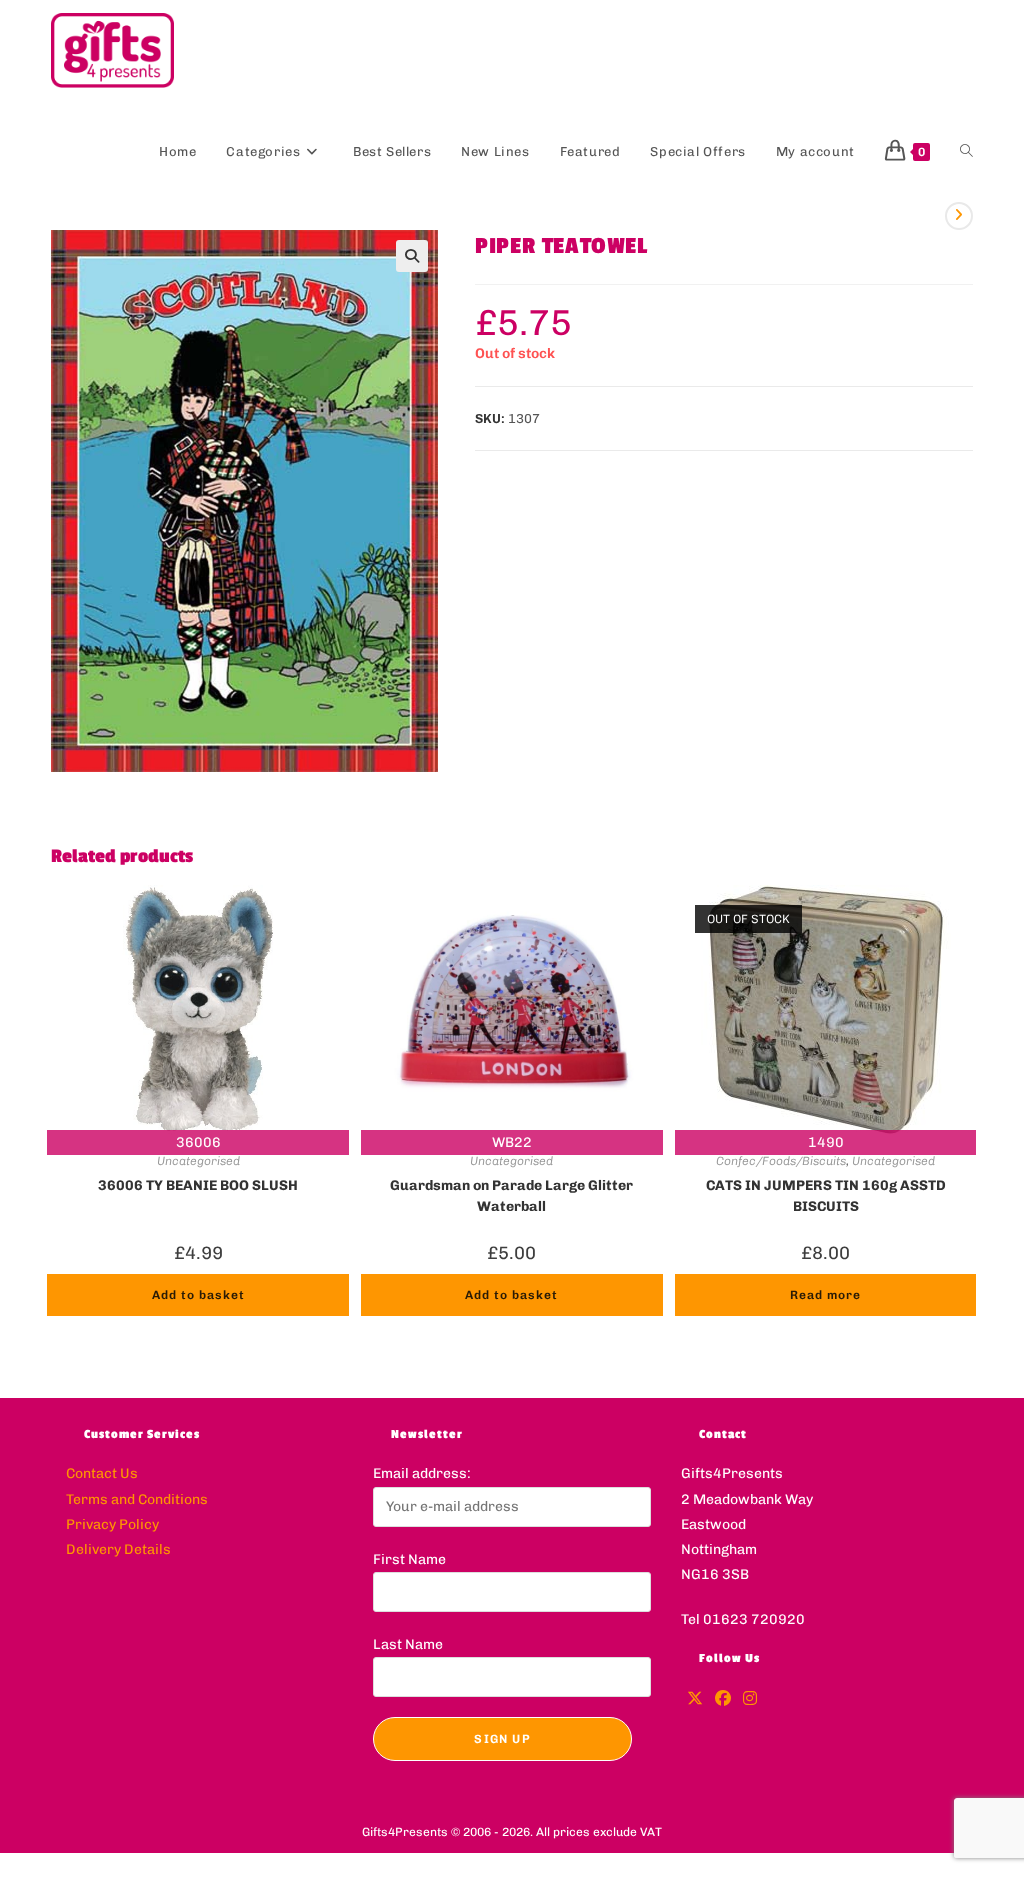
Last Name (408, 1644)
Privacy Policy (112, 1524)
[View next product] (959, 216)
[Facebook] (723, 1699)
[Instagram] (750, 1699)
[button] (412, 256)
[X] (695, 1699)
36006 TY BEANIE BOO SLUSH (198, 1185)
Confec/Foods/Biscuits (781, 1161)
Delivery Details (118, 1549)
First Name (409, 1559)
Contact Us (102, 1473)
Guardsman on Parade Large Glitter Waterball (511, 1194)
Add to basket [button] (198, 1295)
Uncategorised (198, 1161)
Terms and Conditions (137, 1499)
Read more (825, 1295)
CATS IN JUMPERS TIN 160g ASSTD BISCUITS (826, 1194)
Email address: (422, 1473)
